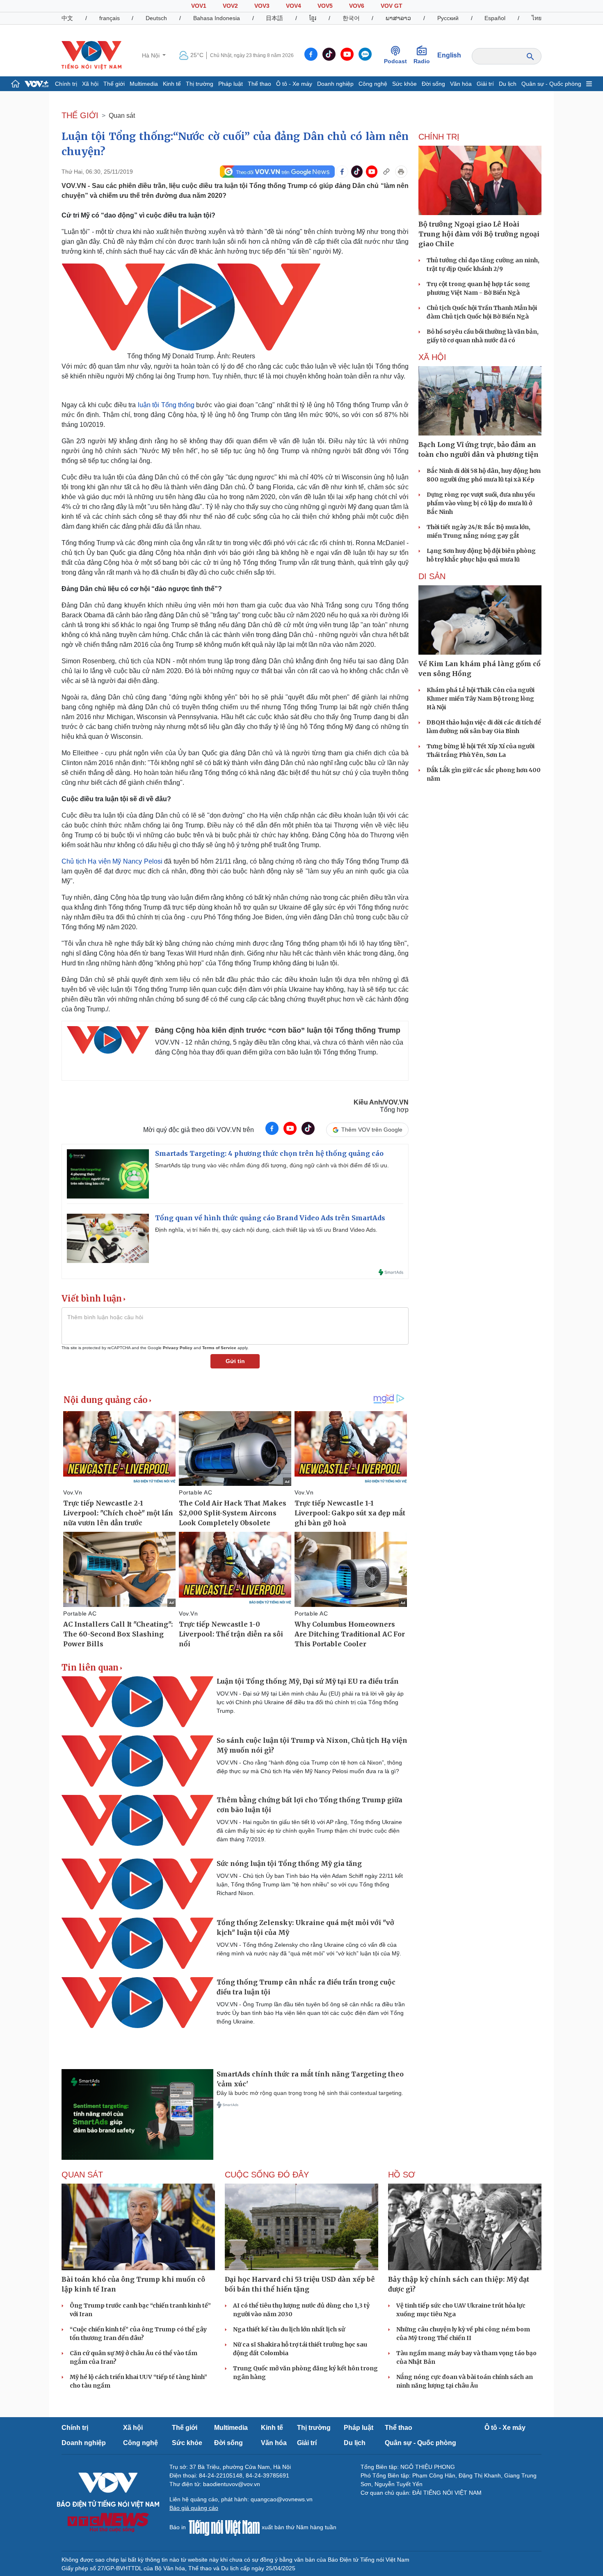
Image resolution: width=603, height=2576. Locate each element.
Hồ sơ (402, 2175)
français (110, 18)
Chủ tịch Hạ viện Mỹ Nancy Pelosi (113, 861)
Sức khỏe (404, 84)
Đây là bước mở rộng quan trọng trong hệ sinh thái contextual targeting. (310, 2093)
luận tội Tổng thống (166, 405)
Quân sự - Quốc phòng (551, 84)
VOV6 (357, 6)
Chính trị (66, 84)
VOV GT (392, 6)
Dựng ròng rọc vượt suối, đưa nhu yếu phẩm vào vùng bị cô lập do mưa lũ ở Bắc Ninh (481, 503)
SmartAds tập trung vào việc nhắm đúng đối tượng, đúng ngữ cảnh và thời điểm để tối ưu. (272, 1165)
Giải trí (485, 84)
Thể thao (259, 84)
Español (495, 18)
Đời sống (433, 84)
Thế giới (114, 84)
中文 (67, 18)
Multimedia (144, 84)
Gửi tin (235, 1361)
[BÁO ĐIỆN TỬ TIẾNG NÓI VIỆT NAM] (91, 55)
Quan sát (122, 116)
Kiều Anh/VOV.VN (381, 1102)
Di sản (432, 576)
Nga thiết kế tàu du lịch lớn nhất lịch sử (289, 2329)
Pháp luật (231, 84)
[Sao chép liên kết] (386, 172)
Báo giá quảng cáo (194, 2508)
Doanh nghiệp (335, 84)
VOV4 (294, 6)
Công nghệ (373, 84)
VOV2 (230, 6)
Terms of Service (219, 1348)
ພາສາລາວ (398, 18)
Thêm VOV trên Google (372, 1130)
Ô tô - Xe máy (294, 84)
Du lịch (508, 84)
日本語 (274, 18)
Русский (448, 18)
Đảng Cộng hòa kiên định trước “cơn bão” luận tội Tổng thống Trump (278, 1030)
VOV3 (262, 6)
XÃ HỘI (432, 357)
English (449, 55)
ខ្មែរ (313, 18)
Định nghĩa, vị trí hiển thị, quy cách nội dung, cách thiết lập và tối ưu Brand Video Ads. (266, 1230)
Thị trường (200, 84)
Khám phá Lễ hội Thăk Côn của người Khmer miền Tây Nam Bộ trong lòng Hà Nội (481, 699)
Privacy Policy (178, 1348)
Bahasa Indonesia (217, 18)
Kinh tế (172, 84)
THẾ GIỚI (80, 115)
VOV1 (199, 6)
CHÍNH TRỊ (439, 137)
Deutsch (156, 18)
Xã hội (90, 84)
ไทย (537, 18)
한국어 (351, 18)
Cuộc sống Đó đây (267, 2175)
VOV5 (325, 6)
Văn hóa (461, 84)
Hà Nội (152, 55)
